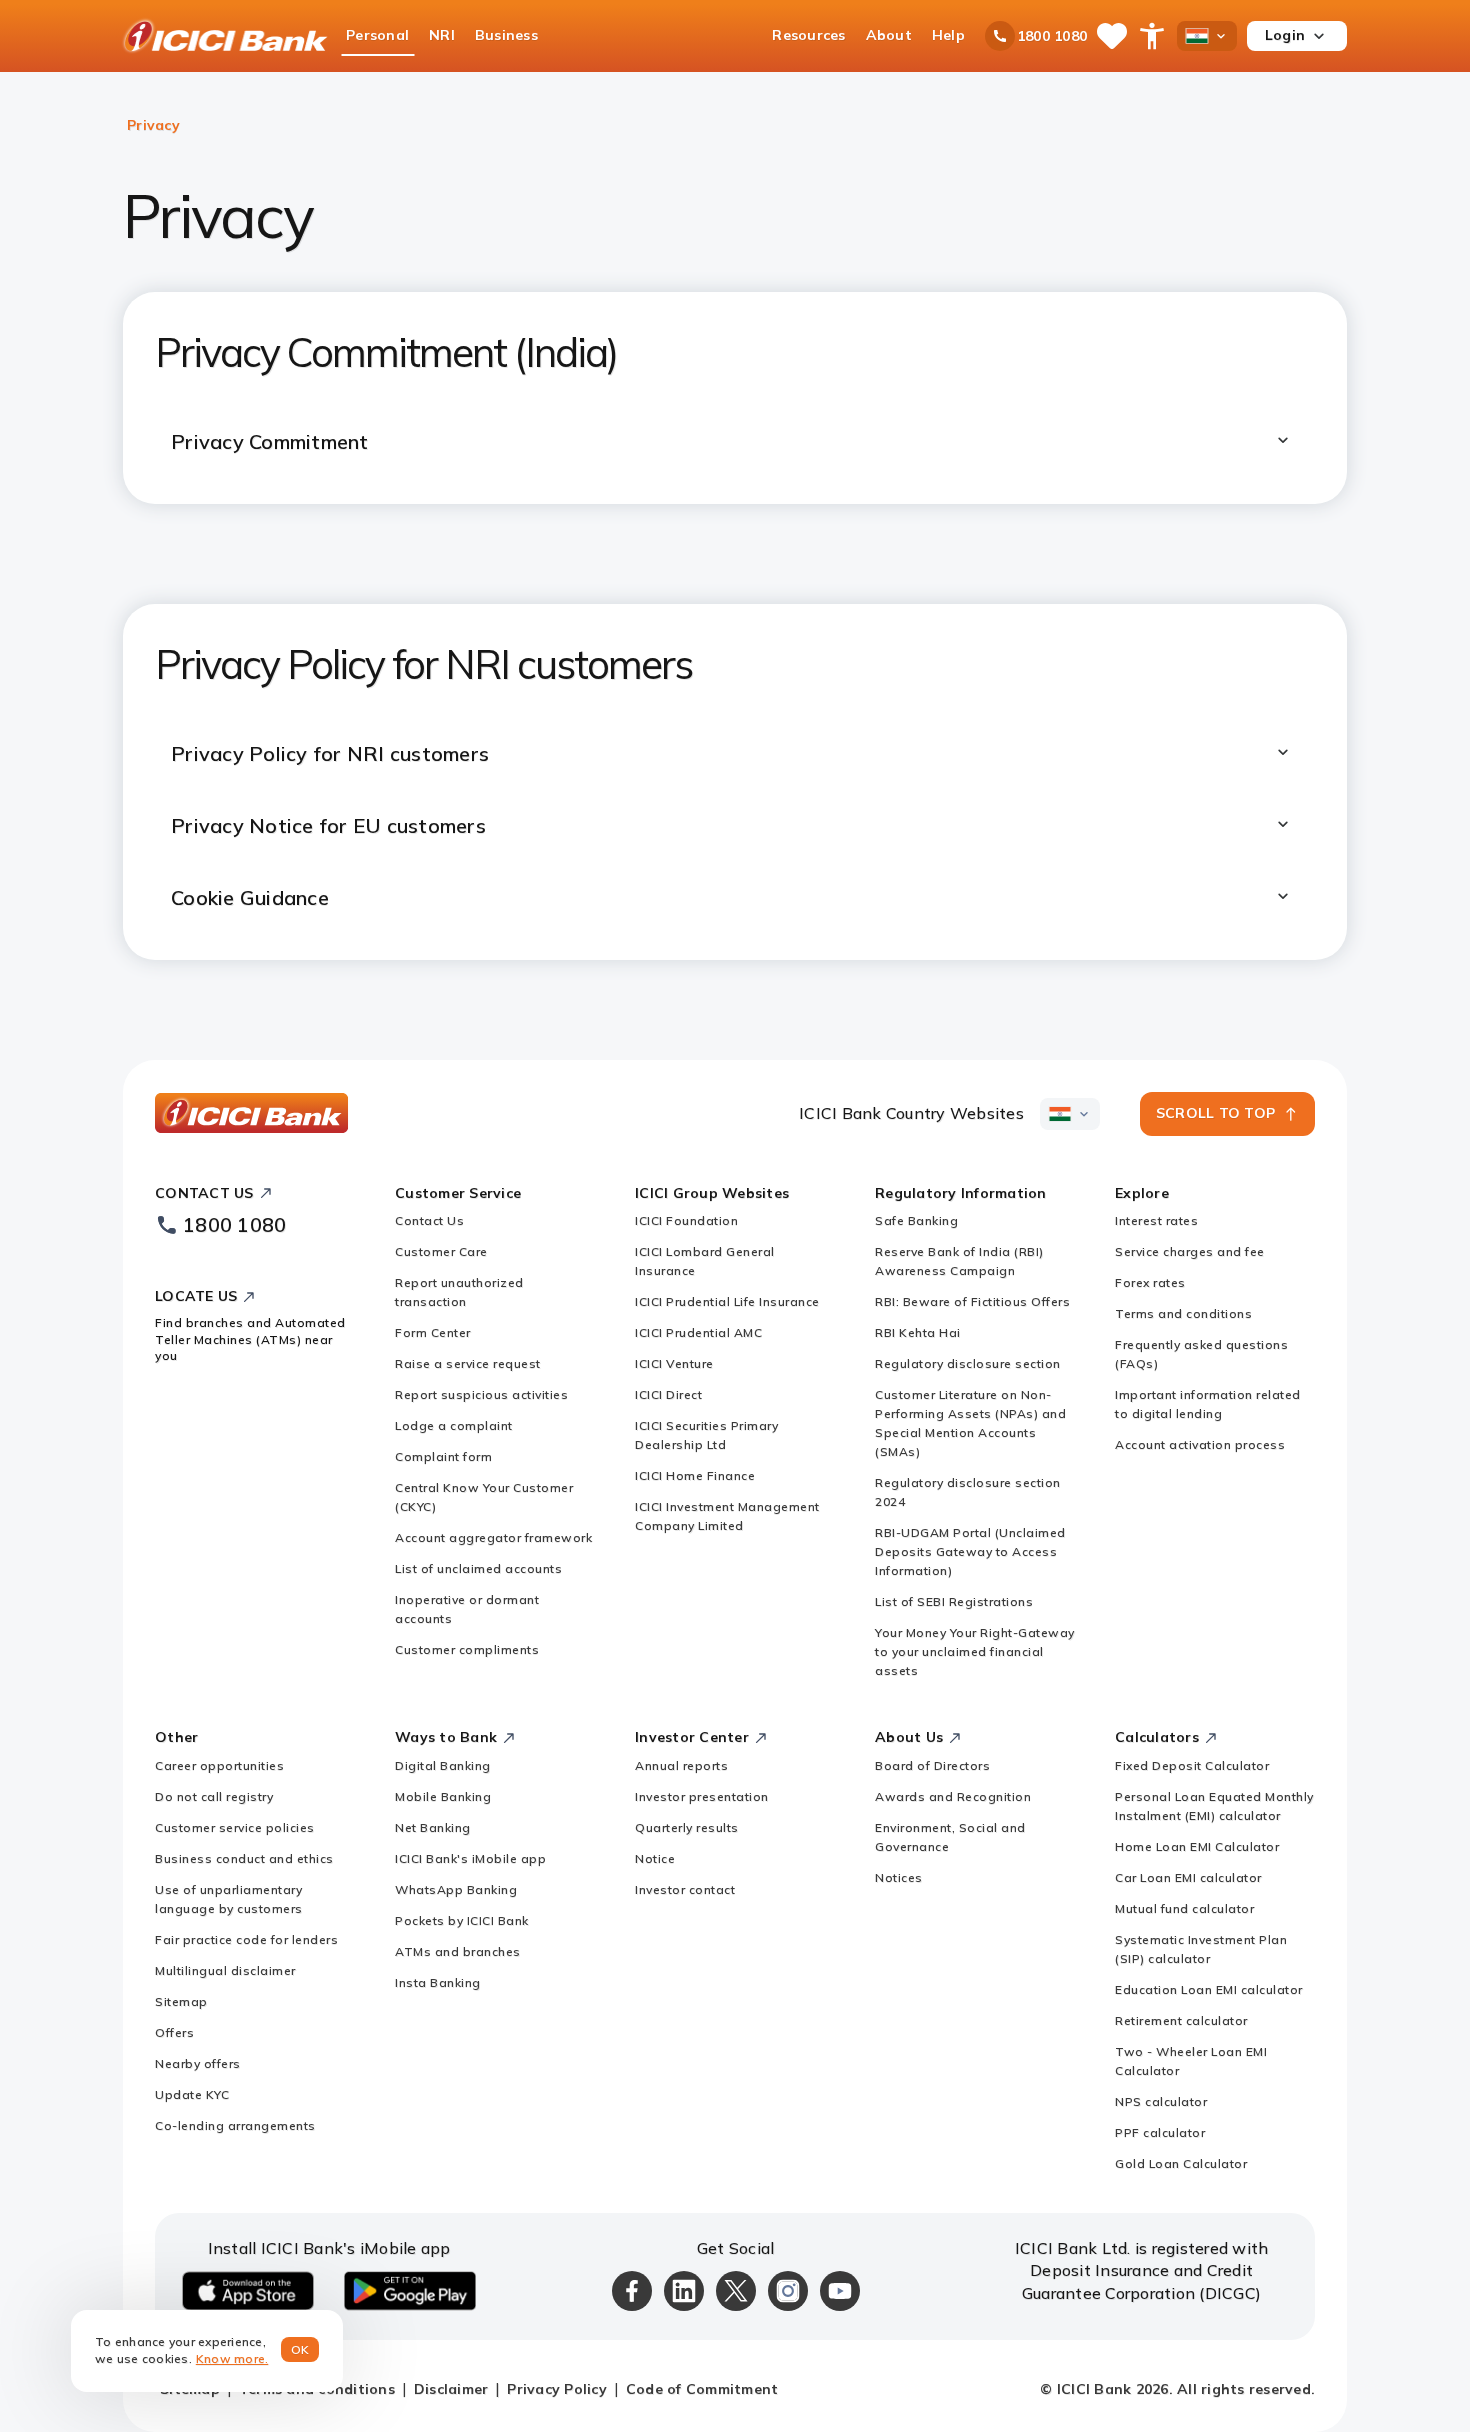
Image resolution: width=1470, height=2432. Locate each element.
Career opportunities (219, 1765)
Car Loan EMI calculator (1188, 1877)
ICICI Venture (674, 1363)
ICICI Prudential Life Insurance (727, 1301)
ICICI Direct (668, 1394)
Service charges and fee (1190, 1251)
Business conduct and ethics (244, 1858)
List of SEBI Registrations (954, 1601)
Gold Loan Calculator (1181, 2163)
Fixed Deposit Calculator (1192, 1765)
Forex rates (1150, 1282)
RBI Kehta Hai (918, 1332)
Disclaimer (451, 2389)
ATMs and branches (458, 1951)
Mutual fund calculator (1184, 1908)
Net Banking (433, 1827)
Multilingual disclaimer (225, 1970)
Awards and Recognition (953, 1796)
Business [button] (506, 35)
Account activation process (1200, 1444)
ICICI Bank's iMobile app (470, 1858)
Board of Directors (932, 1765)
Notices (899, 1877)
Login (1285, 35)
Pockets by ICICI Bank (462, 1920)
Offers (174, 2032)
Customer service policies (235, 1827)
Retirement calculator (1181, 2020)
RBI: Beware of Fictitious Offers (972, 1301)
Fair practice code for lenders (246, 1939)
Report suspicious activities (481, 1394)
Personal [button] (377, 35)
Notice (655, 1858)
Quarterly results (687, 1827)
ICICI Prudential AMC (698, 1332)
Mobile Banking (443, 1796)
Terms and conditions (1183, 1313)
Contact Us (429, 1220)
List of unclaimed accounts (478, 1568)
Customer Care (441, 1251)
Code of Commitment (702, 2389)
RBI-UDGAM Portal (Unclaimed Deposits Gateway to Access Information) (970, 1551)
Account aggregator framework (493, 1537)
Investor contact (685, 1889)
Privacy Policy (557, 2389)
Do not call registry (214, 1796)
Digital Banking (443, 1765)
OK (300, 2349)
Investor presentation (702, 1796)
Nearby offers (198, 2063)
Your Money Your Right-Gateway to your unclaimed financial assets (975, 1651)
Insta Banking (438, 1982)
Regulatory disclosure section (968, 1363)
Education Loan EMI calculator (1209, 1989)
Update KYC (192, 2094)
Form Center (433, 1332)
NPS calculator (1161, 2101)
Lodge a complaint (454, 1425)
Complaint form (443, 1456)
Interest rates (1156, 1220)
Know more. (232, 2358)
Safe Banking (916, 1220)
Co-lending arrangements (235, 2125)
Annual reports (681, 1765)
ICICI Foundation (686, 1220)
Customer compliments (467, 1649)
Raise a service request (468, 1363)
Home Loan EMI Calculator (1197, 1846)
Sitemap (181, 2001)
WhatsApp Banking (456, 1889)
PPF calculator (1160, 2132)
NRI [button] (442, 35)
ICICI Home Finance (695, 1475)
